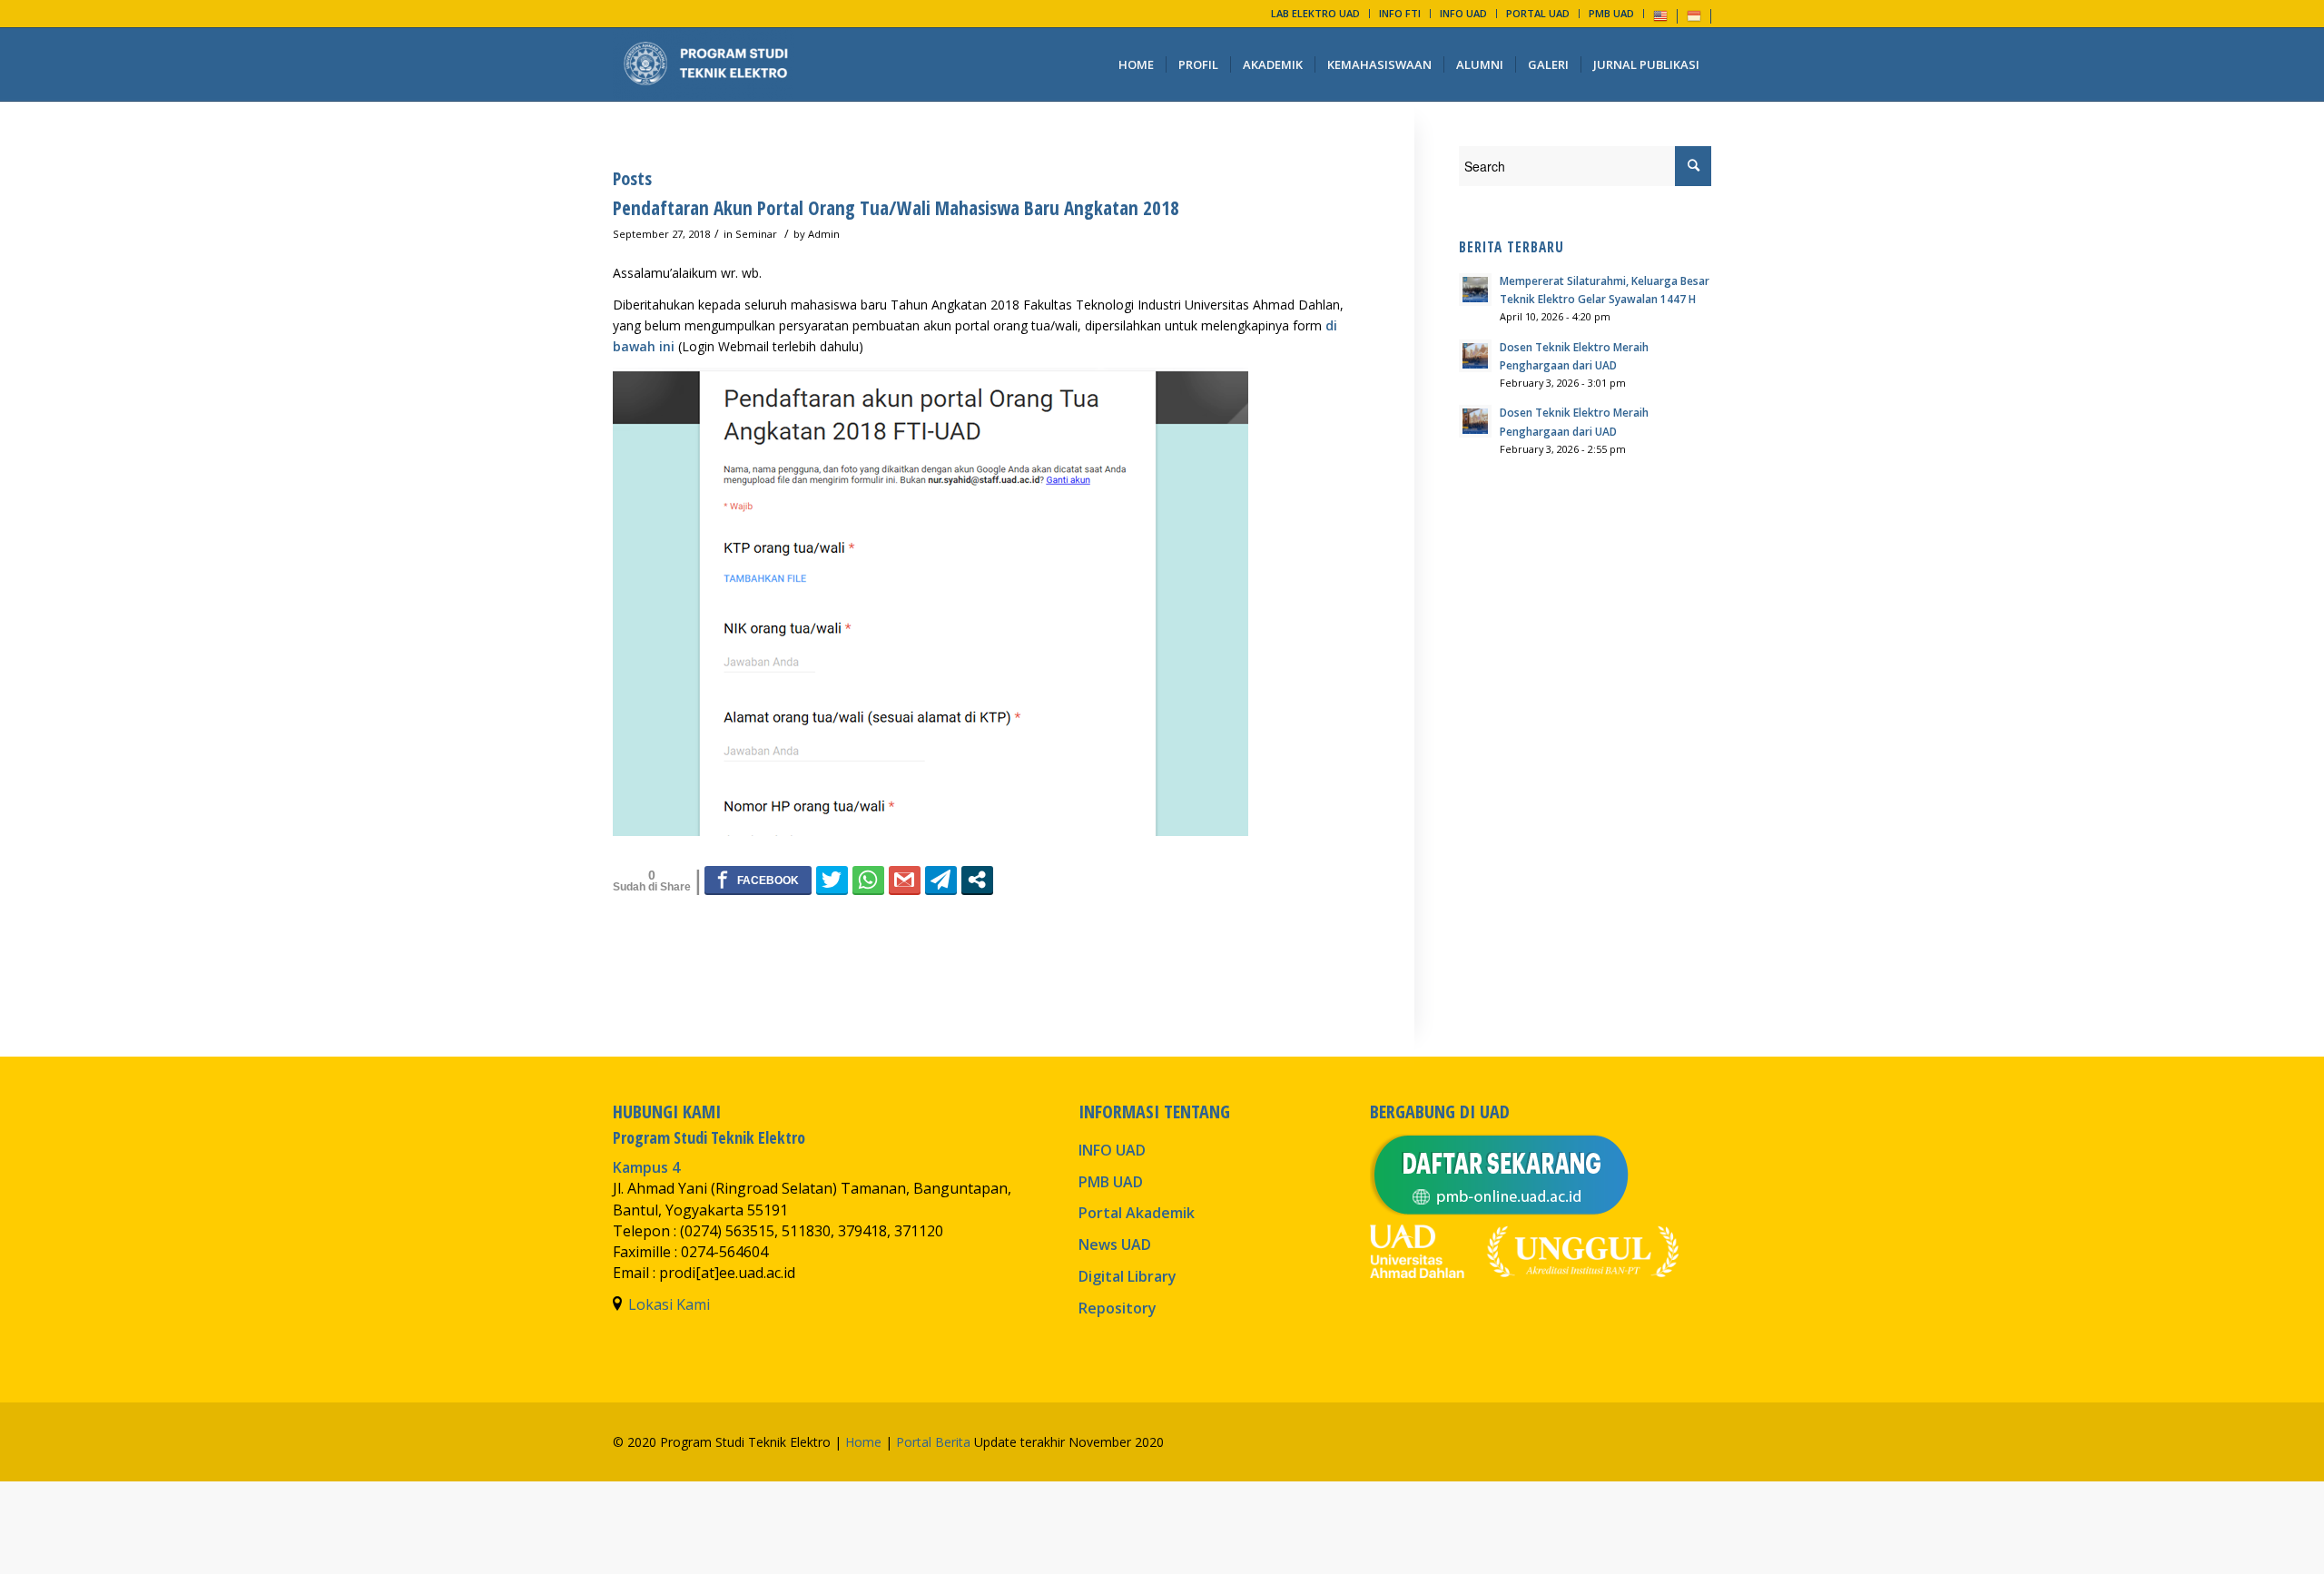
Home (863, 1442)
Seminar (756, 234)
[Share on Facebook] (758, 880)
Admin (824, 234)
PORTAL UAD (1538, 13)
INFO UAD (1463, 13)
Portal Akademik (1137, 1213)
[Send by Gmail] (905, 880)
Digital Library (1128, 1276)
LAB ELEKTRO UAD (1315, 13)
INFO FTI (1400, 13)
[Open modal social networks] (977, 880)
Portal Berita (933, 1442)
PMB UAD (1611, 13)
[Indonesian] (1694, 15)
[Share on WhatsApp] (868, 880)
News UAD (1115, 1244)
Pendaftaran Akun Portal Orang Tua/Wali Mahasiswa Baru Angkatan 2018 (896, 208)
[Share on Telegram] (941, 880)
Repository (1118, 1308)
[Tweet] (832, 880)
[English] (1660, 15)
